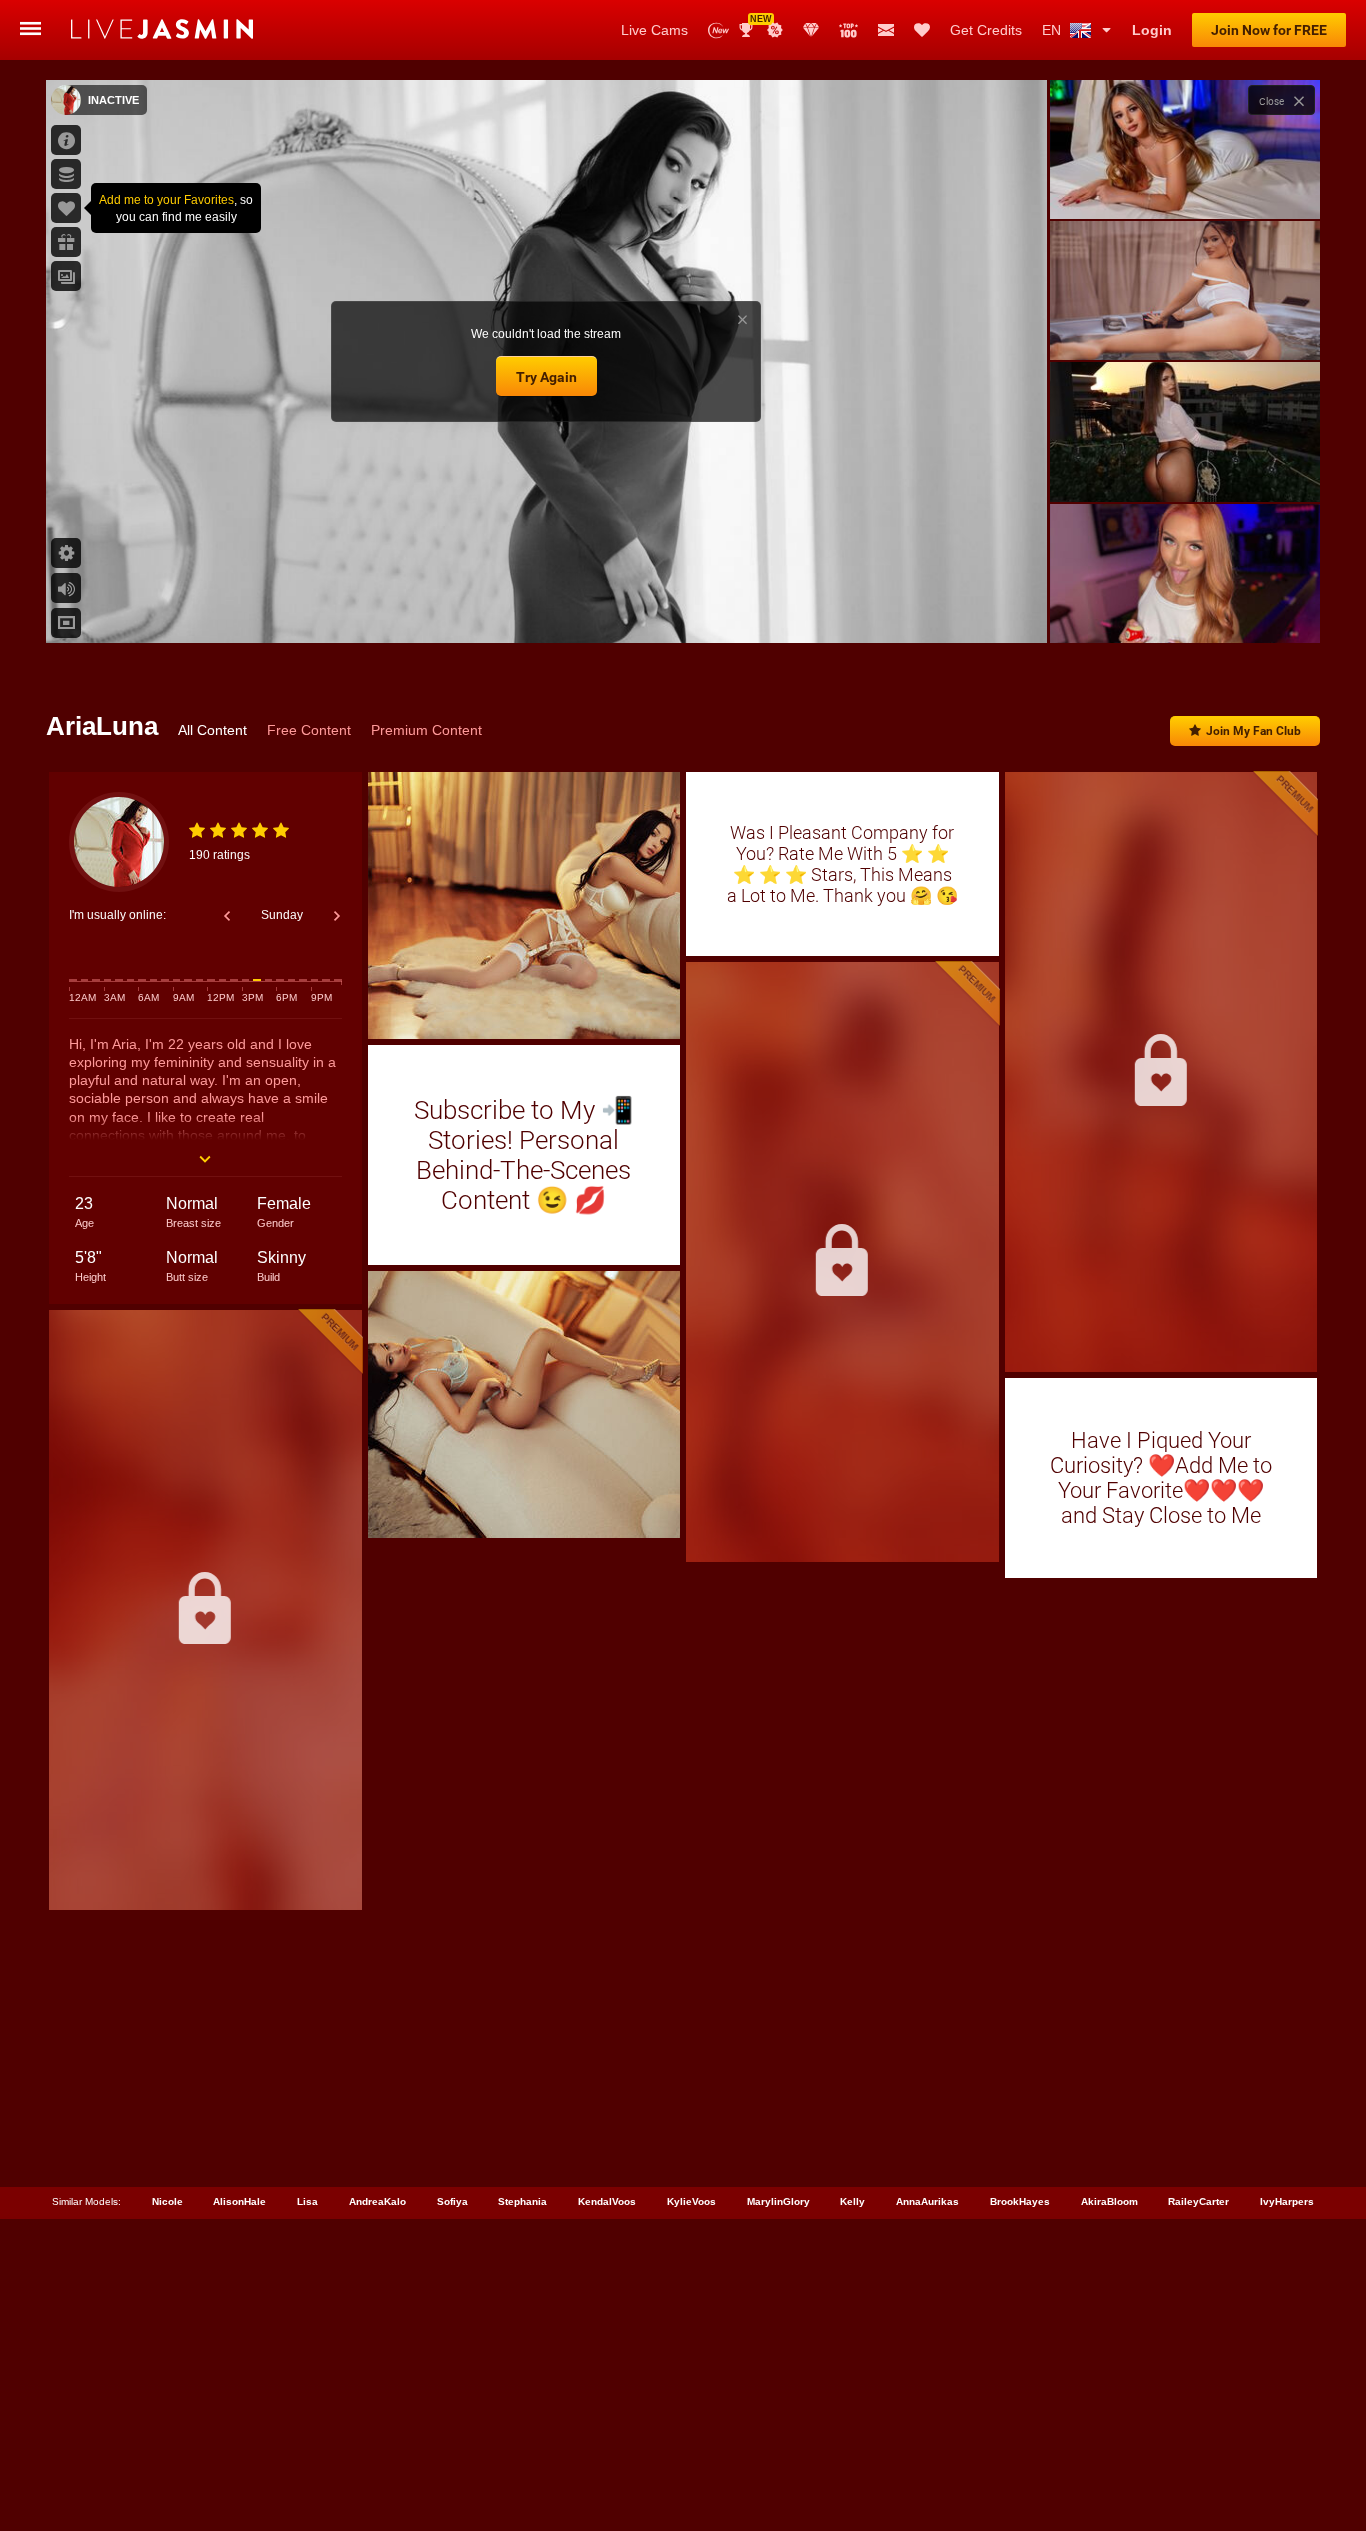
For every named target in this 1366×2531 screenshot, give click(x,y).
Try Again (546, 377)
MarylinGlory (778, 2201)
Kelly (852, 2201)
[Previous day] (227, 916)
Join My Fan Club (1253, 731)
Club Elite (811, 30)
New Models (718, 30)
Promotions (775, 30)
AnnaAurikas (927, 2201)
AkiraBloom (1109, 2201)
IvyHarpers (1287, 2201)
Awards (753, 23)
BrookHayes (1020, 2201)
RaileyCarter (1198, 2201)
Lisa (307, 2201)
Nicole (167, 2201)
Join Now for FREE (1269, 30)
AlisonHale (239, 2201)
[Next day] (337, 916)
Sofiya (452, 2201)
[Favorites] (922, 30)
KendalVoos (607, 2201)
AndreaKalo (377, 2201)
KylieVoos (691, 2201)
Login (1152, 30)
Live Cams (654, 30)
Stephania (522, 2201)
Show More (1184, 609)
